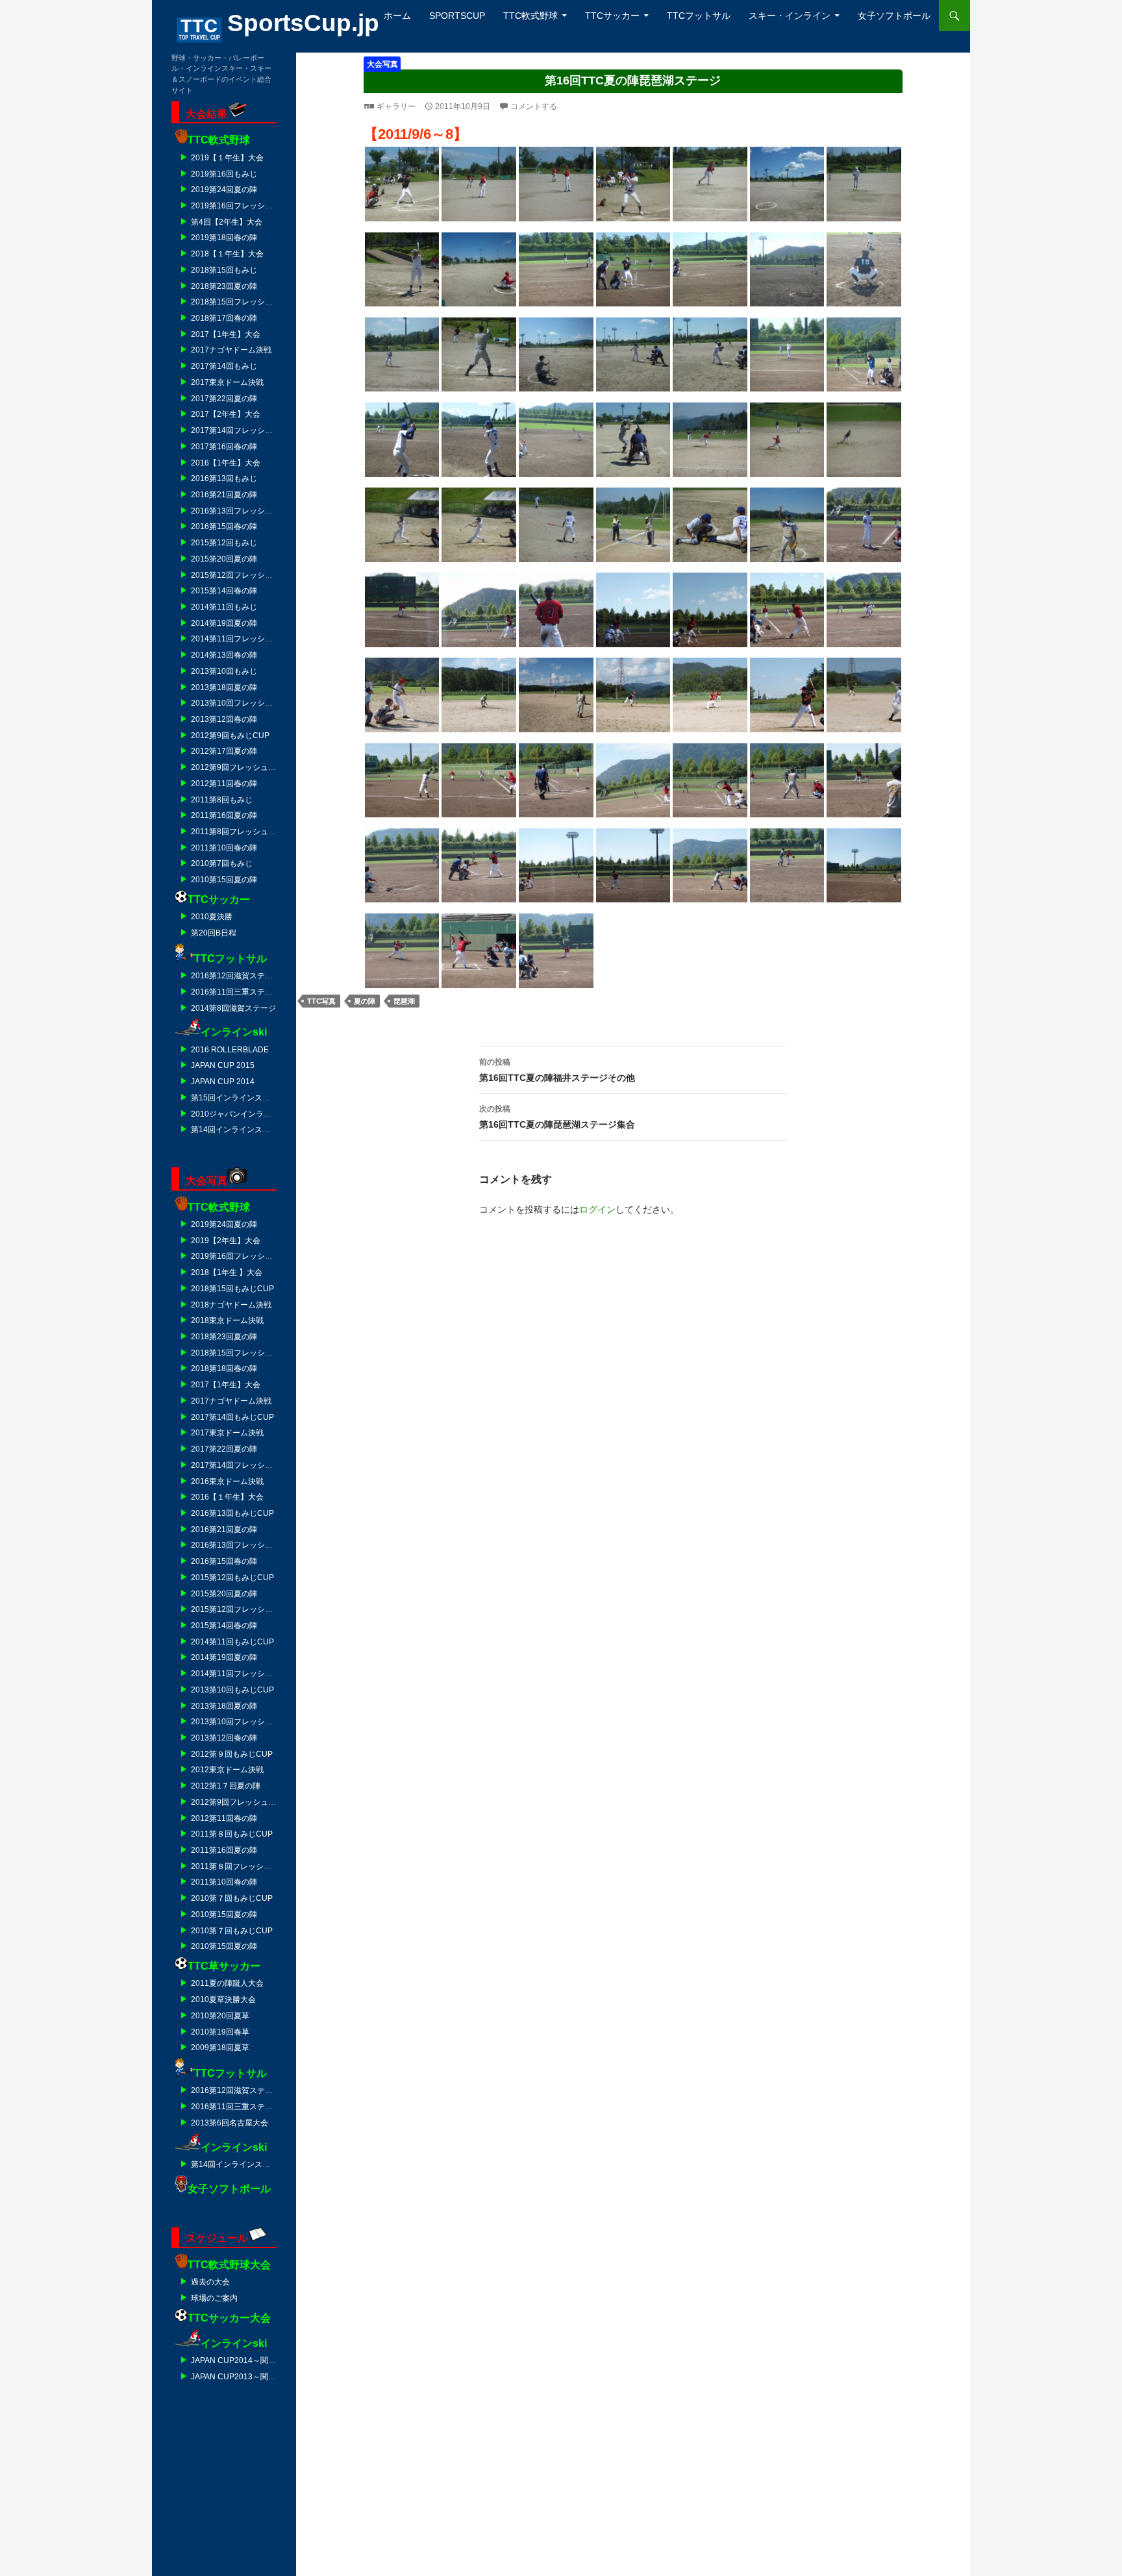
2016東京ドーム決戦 (227, 1481)
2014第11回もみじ (224, 607)
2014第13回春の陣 (224, 655)
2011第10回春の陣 (224, 848)
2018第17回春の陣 (224, 318)
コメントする (534, 106)
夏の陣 (365, 1001)
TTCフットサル (699, 16)
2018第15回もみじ (224, 270)
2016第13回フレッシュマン (240, 511)
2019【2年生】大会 (226, 1241)
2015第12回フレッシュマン (240, 575)
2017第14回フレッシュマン (240, 430)
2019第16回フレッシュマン (240, 206)
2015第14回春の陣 (224, 591)
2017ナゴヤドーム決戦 (231, 350)
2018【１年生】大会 (227, 254)
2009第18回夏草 (220, 2048)
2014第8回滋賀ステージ (233, 1008)
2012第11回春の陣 (224, 784)
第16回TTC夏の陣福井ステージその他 (557, 1070)
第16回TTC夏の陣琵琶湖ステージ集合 (557, 1117)
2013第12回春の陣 (224, 719)
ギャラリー (396, 106)
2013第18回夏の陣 (224, 687)
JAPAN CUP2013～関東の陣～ (245, 2377)
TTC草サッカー (224, 1966)
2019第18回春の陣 (224, 238)
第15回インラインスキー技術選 (246, 1098)
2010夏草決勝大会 (223, 2000)
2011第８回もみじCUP (232, 1834)
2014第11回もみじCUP (232, 1642)
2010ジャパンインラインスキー (247, 1114)
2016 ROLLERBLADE (230, 1050)
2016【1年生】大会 (226, 463)
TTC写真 (321, 1001)
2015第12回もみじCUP (232, 1578)
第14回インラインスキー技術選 (246, 1130)
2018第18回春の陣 (224, 1368)
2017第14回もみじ (224, 366)
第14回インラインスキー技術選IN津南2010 (267, 2164)
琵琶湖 (404, 1001)
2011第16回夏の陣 (224, 815)
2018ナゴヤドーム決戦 (231, 1305)
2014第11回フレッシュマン (240, 639)
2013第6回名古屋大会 (230, 2123)
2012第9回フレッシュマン (237, 767)
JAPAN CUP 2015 (223, 1065)
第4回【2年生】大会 (227, 222)
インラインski (234, 1032)
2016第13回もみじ (224, 478)
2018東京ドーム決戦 (227, 1320)
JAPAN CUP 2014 (223, 1082)
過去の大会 (210, 2282)
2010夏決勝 (212, 917)
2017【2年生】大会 (226, 414)
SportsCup (457, 16)
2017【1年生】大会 (226, 334)
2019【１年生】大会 (227, 158)
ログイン (597, 1209)
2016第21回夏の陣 (224, 495)
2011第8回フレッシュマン (237, 832)
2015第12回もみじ (224, 543)
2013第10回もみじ (224, 671)
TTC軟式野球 (530, 16)
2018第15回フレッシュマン (240, 302)
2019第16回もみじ (224, 174)
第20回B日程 (214, 933)
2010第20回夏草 (220, 2016)
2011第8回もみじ (222, 800)
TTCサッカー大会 (229, 2318)
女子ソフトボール (894, 16)
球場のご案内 (214, 2298)
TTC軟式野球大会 (229, 2265)
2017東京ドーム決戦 (227, 382)
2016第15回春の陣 (224, 526)
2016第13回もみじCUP (232, 1513)
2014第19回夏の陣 (224, 623)
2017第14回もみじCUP (232, 1417)
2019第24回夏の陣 (224, 190)
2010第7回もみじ (222, 863)
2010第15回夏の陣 (224, 880)
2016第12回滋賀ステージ (236, 976)
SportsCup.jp (303, 23)
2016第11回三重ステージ (236, 992)
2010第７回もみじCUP (232, 1898)
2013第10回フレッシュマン (240, 703)
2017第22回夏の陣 (224, 399)
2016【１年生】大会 (227, 1497)
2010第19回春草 (220, 2032)
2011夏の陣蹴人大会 (227, 1983)
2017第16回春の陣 (224, 447)
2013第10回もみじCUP (232, 1690)
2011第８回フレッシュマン (239, 1866)
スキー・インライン (790, 16)
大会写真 (382, 64)
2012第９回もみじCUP (232, 1754)
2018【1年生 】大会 (227, 1272)
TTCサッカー (612, 16)
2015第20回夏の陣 (224, 559)
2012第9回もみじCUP (230, 736)
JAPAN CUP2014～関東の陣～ (245, 2360)
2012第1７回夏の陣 (226, 1786)
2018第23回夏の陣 (224, 286)
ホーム (397, 16)
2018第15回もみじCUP (232, 1289)
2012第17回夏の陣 (224, 751)
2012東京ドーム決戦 (227, 1770)
